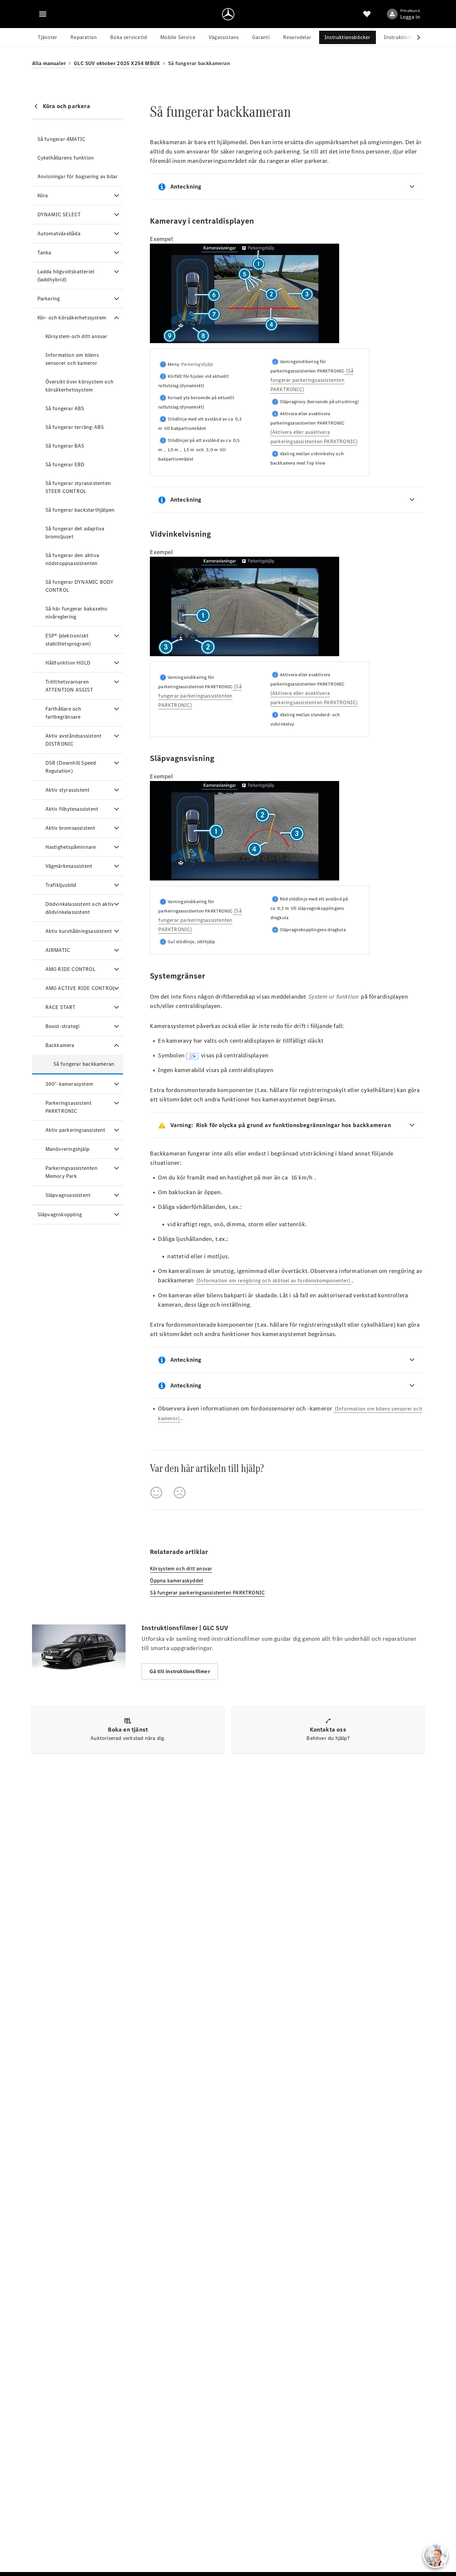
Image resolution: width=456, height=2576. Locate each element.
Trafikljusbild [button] (61, 885)
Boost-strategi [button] (63, 1026)
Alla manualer (49, 63)
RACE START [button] (61, 1007)
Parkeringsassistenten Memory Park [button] (71, 1172)
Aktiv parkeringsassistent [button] (75, 1130)
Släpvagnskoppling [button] (60, 1214)
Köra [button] (43, 195)
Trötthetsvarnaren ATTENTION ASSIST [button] (69, 686)
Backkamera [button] (60, 1045)
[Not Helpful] (180, 1493)
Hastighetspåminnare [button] (71, 847)
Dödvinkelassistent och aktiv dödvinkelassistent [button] (80, 908)
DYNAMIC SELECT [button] (59, 214)
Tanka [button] (44, 252)
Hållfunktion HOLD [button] (68, 663)
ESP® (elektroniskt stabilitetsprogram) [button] (68, 640)
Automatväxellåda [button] (59, 233)
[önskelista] (367, 14)
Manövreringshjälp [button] (67, 1149)
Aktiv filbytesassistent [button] (72, 809)
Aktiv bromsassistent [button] (70, 828)
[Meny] (43, 14)
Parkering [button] (49, 299)
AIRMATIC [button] (58, 950)
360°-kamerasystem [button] (69, 1084)
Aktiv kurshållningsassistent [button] (79, 931)
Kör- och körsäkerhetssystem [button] (72, 318)
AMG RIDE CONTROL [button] (70, 969)
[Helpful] (156, 1493)
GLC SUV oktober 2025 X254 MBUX (117, 63)
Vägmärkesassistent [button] (69, 866)
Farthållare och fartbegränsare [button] (63, 713)
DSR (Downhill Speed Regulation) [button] (71, 767)
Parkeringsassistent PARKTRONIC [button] (69, 1107)
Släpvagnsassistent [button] (68, 1195)
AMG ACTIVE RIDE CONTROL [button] (80, 988)
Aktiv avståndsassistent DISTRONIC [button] (74, 740)
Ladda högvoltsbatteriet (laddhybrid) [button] (66, 276)
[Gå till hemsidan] (228, 14)
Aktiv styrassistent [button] (68, 790)
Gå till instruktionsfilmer (180, 1671)
